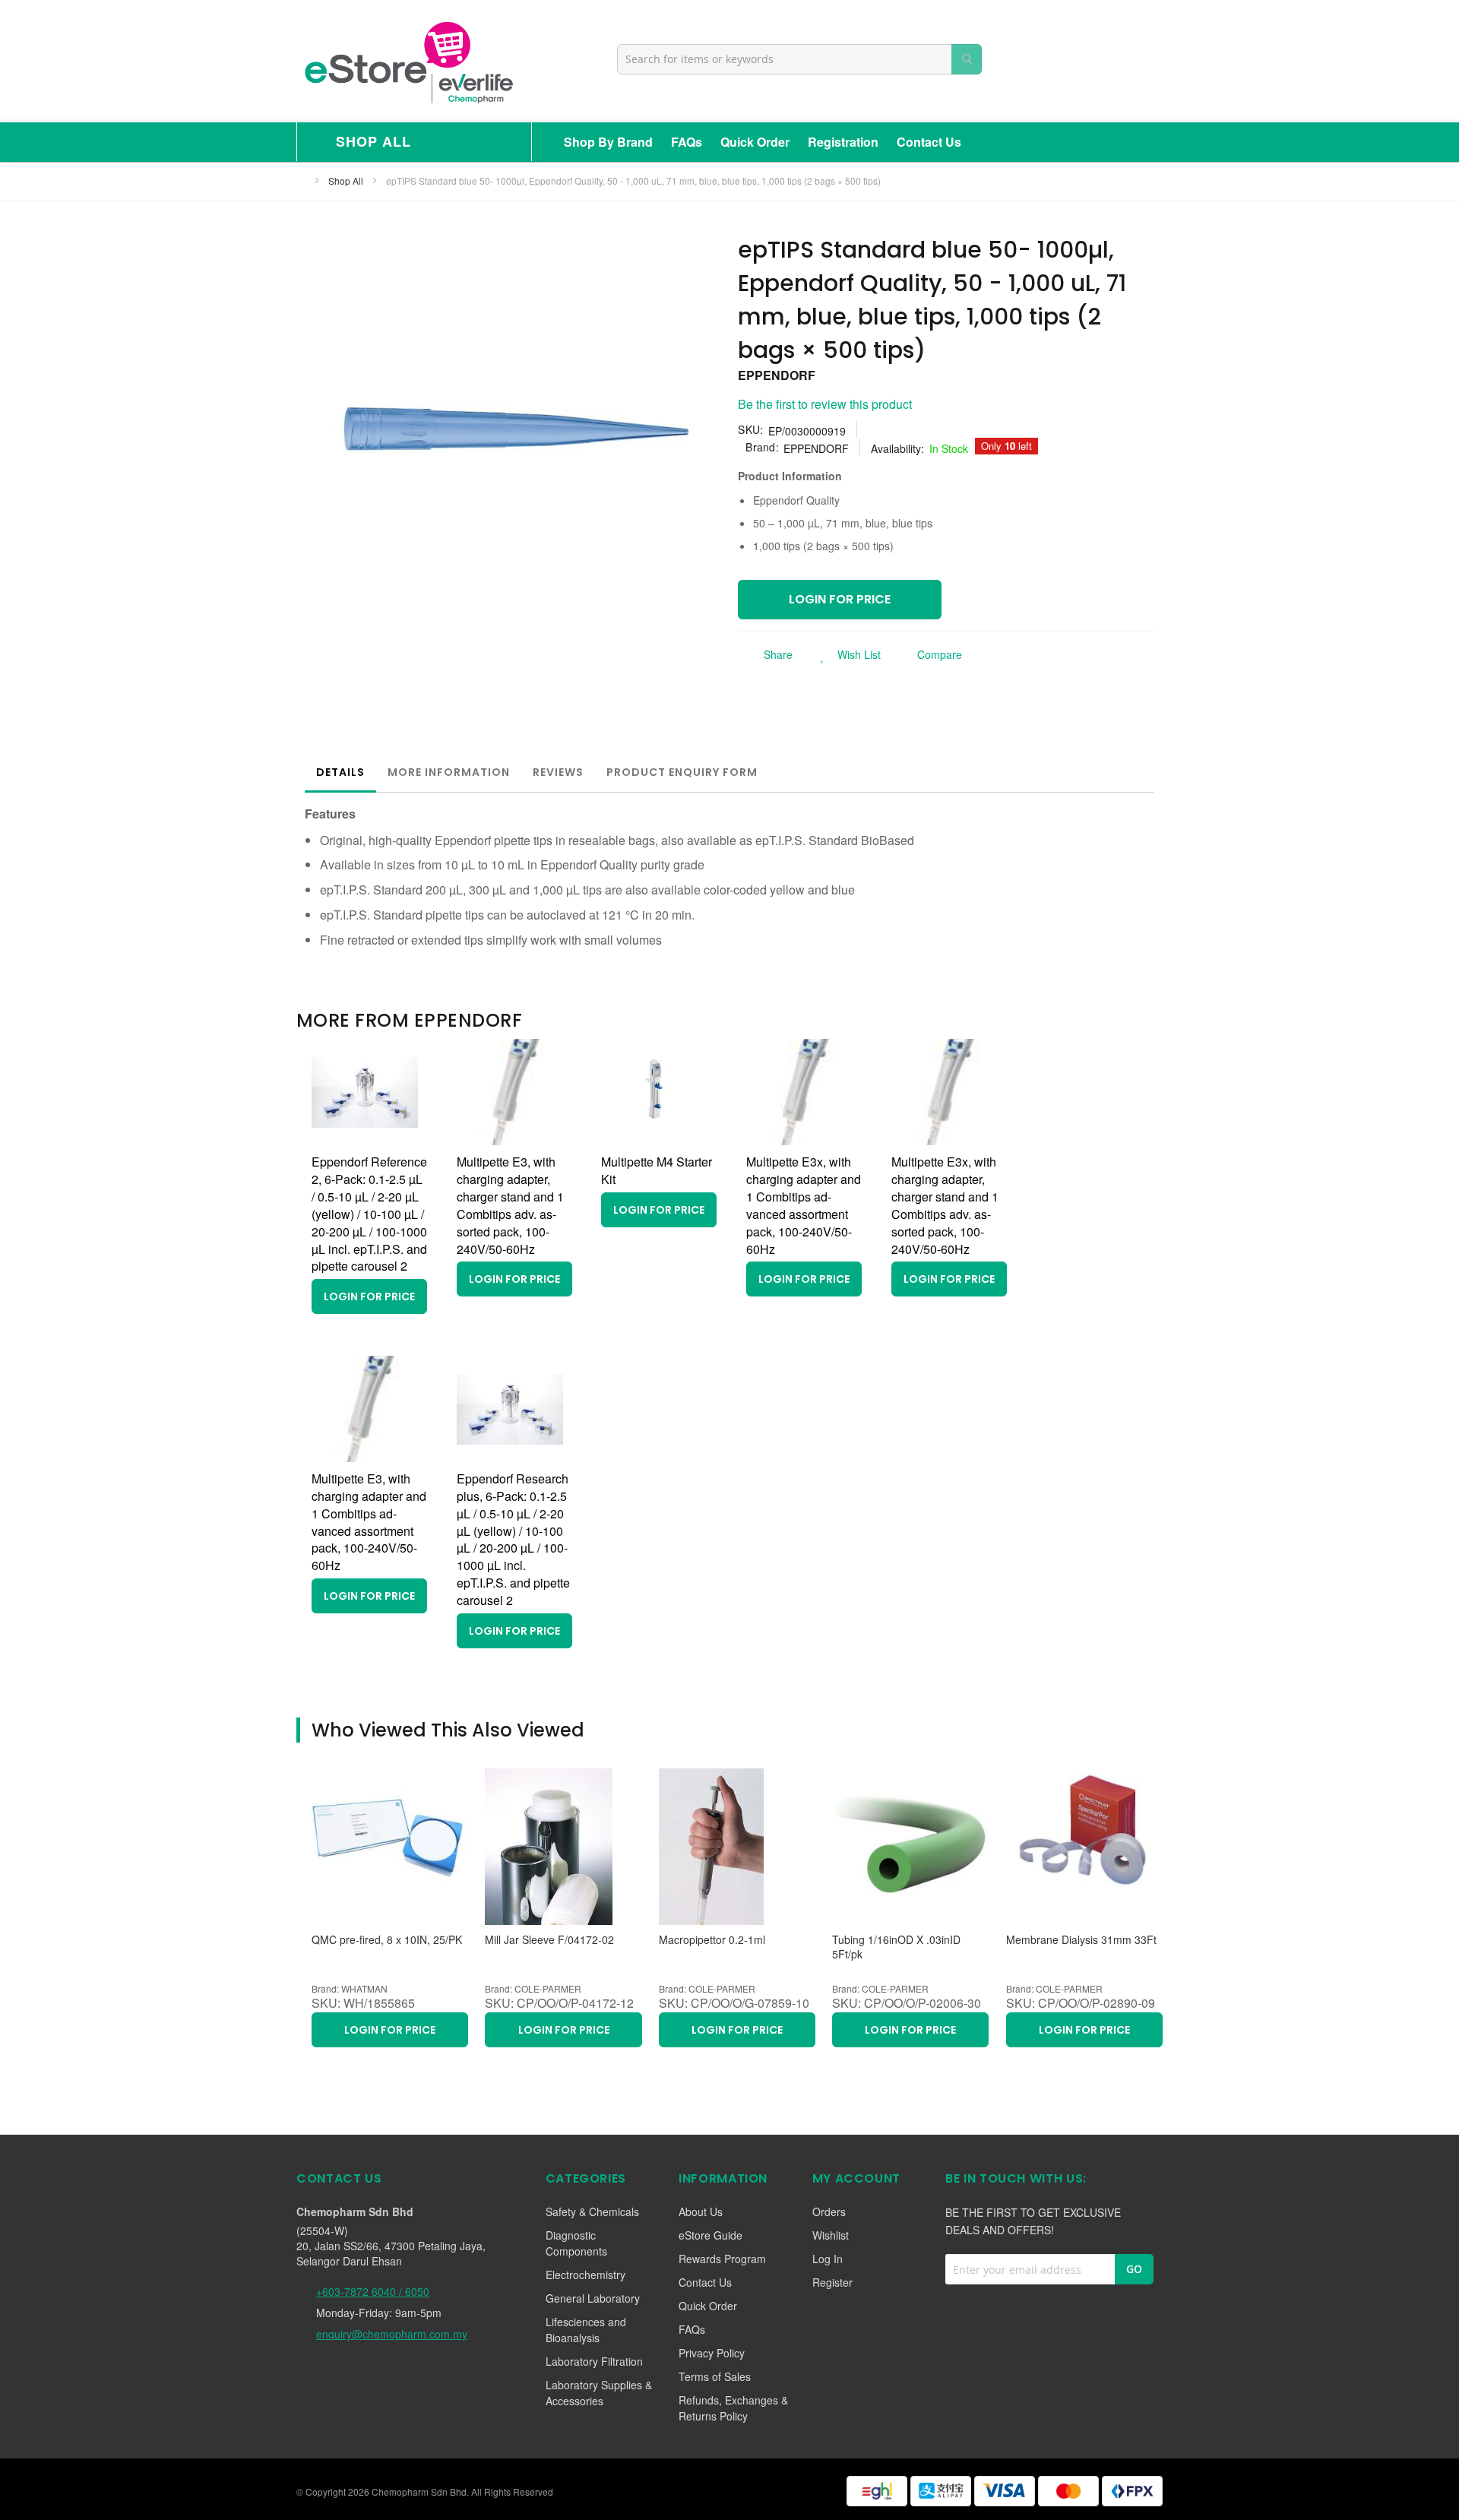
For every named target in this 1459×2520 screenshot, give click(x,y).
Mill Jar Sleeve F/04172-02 (549, 1940)
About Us (701, 2211)
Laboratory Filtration (594, 2361)
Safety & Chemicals (592, 2211)
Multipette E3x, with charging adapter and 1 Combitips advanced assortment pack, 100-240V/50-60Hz (804, 1205)
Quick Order (755, 142)
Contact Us (929, 142)
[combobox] (799, 59)
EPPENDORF (777, 375)
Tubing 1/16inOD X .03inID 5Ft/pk (896, 1947)
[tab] (340, 772)
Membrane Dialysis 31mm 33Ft (1081, 1940)
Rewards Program (722, 2259)
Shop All (347, 180)
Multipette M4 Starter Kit (657, 1170)
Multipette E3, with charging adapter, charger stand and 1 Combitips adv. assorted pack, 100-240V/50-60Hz (510, 1205)
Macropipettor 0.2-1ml (712, 1940)
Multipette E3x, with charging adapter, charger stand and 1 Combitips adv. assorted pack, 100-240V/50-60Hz (945, 1205)
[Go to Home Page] (301, 180)
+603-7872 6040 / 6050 (373, 2291)
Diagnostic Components (576, 2243)
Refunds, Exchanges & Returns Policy (733, 2408)
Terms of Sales (715, 2376)
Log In (828, 2259)
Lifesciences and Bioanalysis (586, 2330)
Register (832, 2282)
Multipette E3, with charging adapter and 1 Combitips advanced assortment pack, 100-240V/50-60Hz (369, 1522)
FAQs (687, 142)
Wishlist (831, 2235)
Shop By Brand (608, 142)
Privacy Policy (712, 2353)
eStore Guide (711, 2235)
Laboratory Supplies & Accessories (599, 2393)
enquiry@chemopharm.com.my (392, 2334)
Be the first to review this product (825, 404)
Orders (829, 2211)
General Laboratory (593, 2298)
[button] (846, 654)
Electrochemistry (585, 2275)
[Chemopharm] (407, 61)
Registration (843, 142)
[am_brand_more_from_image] (365, 1140)
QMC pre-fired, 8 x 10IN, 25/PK (387, 1940)
